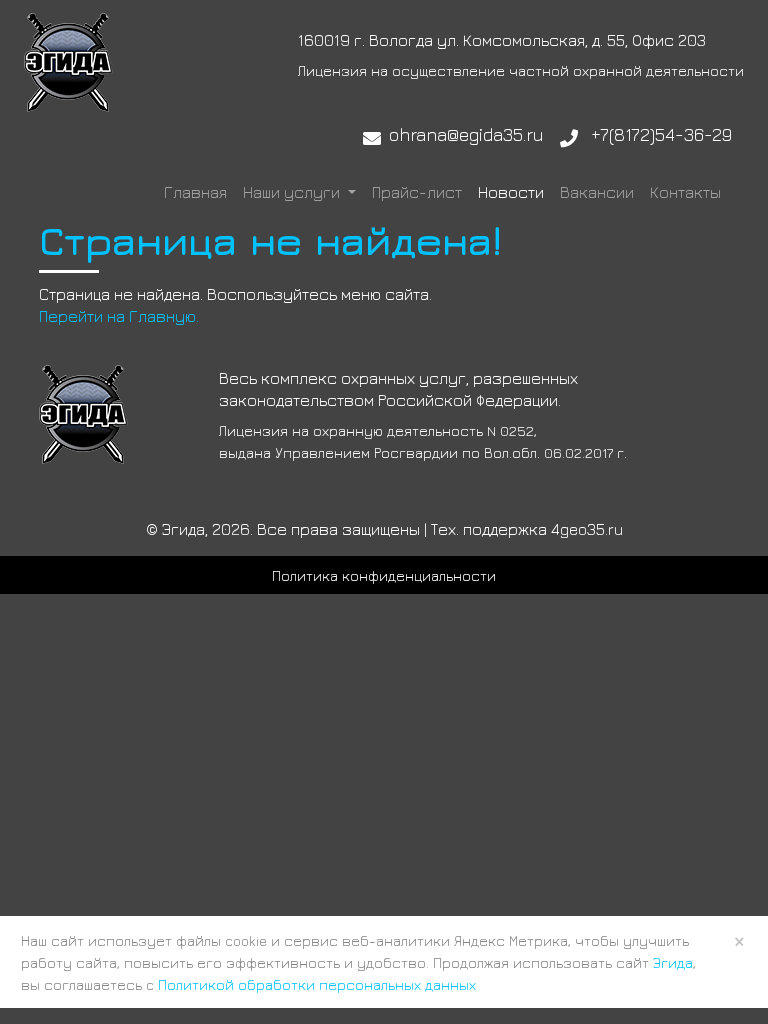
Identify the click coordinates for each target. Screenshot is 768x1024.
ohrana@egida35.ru (466, 134)
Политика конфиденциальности (384, 575)
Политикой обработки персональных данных (317, 984)
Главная (195, 192)
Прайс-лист (417, 192)
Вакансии (597, 192)
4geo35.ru (587, 529)
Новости (511, 192)
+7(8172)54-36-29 (661, 134)
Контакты (685, 192)
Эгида (673, 962)
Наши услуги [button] (293, 192)
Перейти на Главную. (119, 316)
